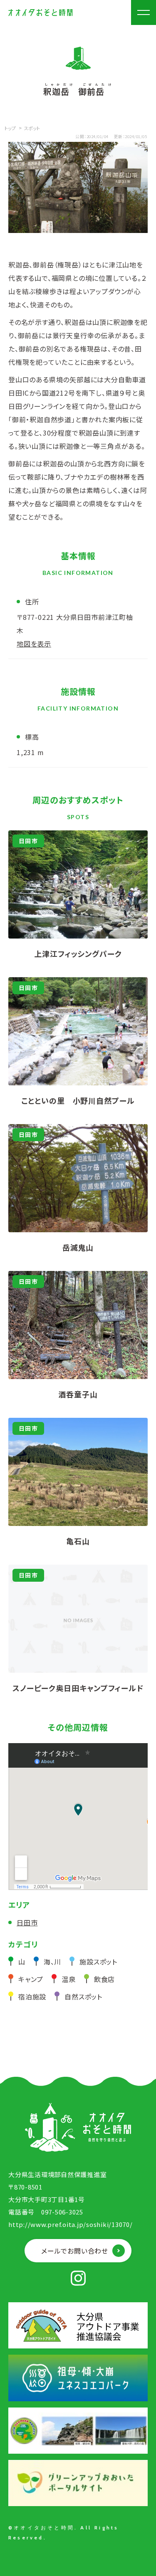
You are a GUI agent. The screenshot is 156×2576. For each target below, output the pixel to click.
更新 (118, 136)
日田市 (27, 1922)
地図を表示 (34, 644)
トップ (10, 128)
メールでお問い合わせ (75, 2251)
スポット (32, 128)
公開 (80, 136)
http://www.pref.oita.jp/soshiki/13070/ (71, 2224)
